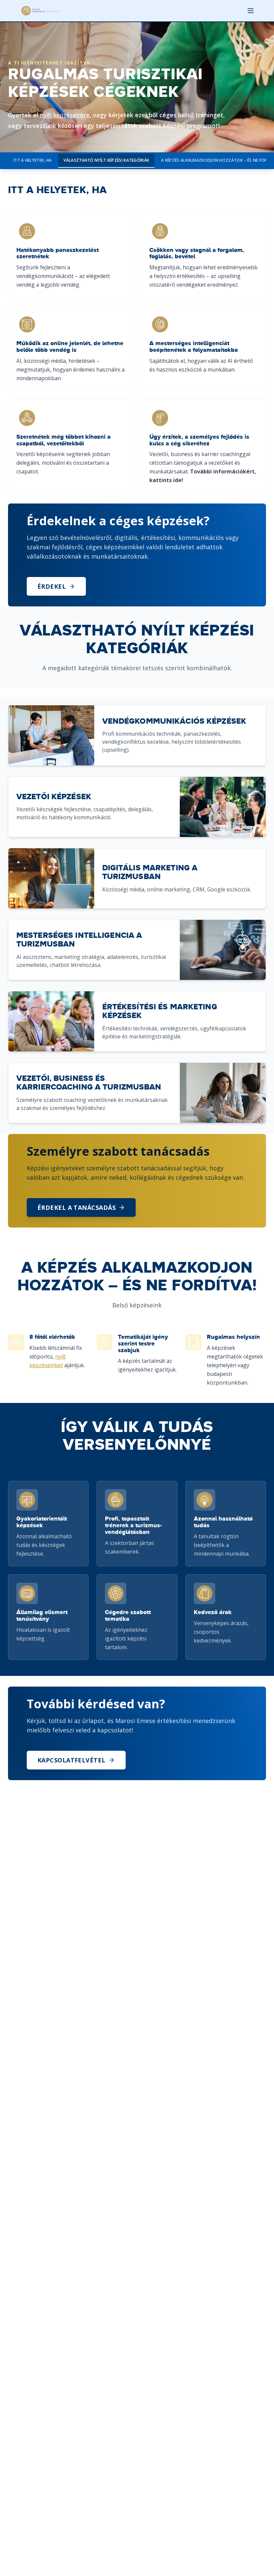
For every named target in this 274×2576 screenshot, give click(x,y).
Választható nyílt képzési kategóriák (106, 160)
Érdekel (52, 586)
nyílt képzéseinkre (65, 115)
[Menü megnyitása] (251, 11)
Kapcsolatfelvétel (72, 1760)
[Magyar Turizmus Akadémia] (40, 11)
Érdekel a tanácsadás (77, 1207)
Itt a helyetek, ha (32, 160)
